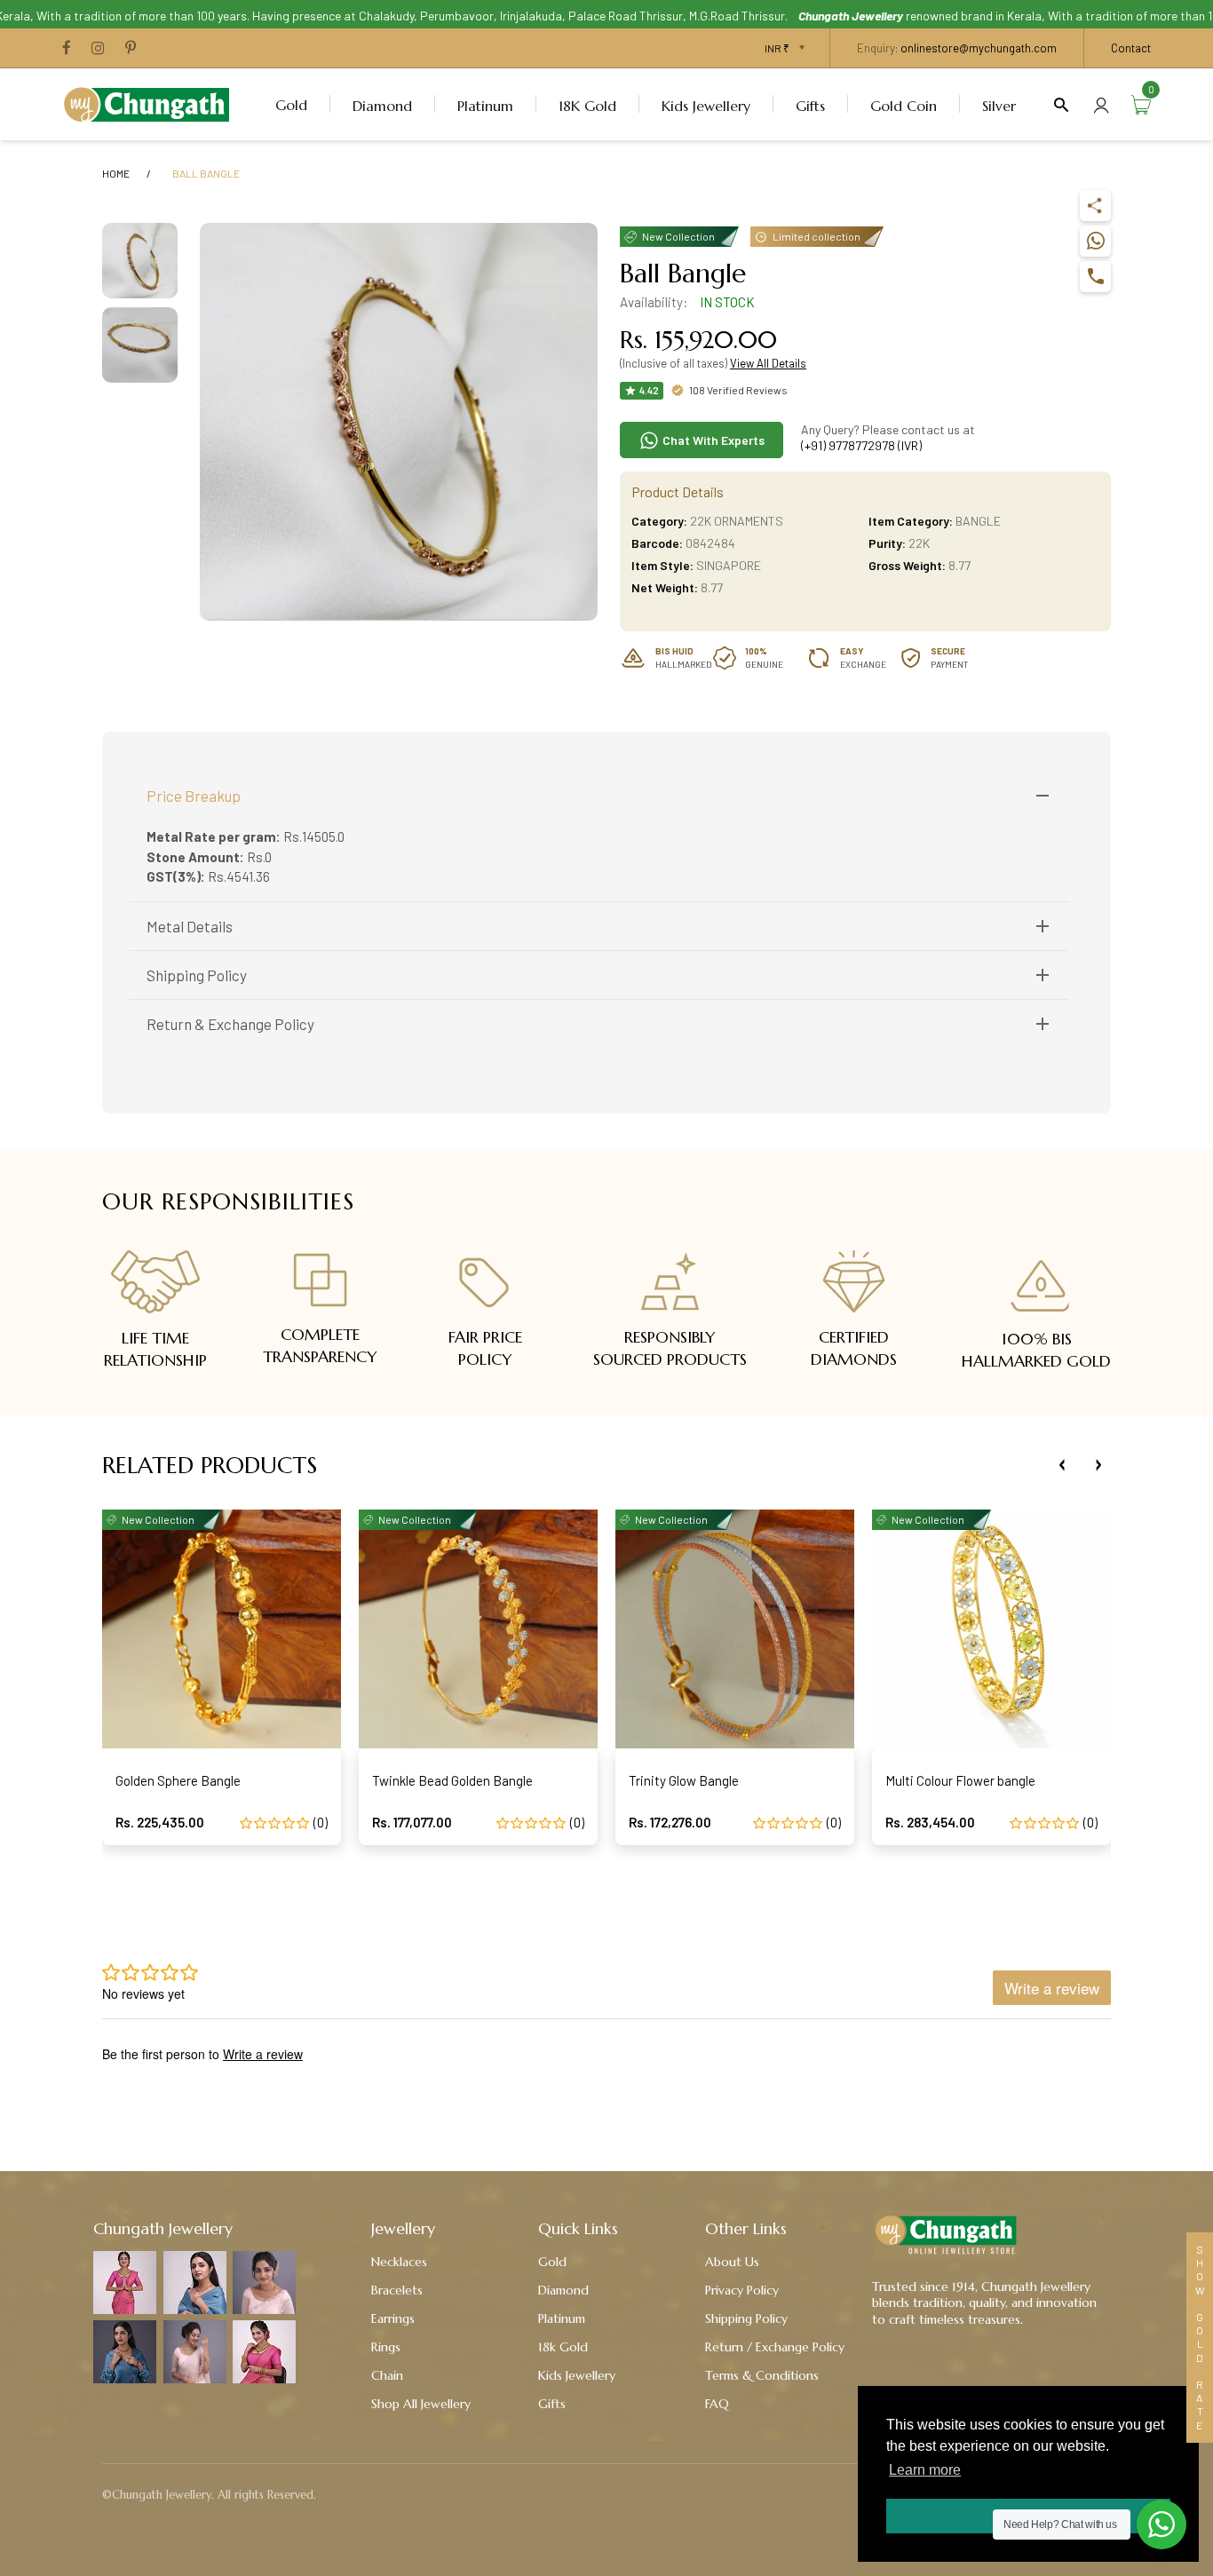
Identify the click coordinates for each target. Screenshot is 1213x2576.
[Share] (1095, 206)
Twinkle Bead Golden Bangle (452, 1780)
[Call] (1095, 277)
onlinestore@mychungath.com (979, 48)
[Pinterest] (131, 49)
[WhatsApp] (1095, 241)
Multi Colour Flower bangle (960, 1780)
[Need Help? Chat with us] (1161, 2524)
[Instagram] (98, 49)
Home (116, 173)
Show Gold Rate (1200, 2338)
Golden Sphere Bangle (178, 1780)
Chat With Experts (712, 440)
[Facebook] (67, 49)
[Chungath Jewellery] (151, 102)
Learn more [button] (925, 2470)
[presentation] (1062, 1465)
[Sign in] (1101, 104)
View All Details (768, 363)
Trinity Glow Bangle (684, 1780)
